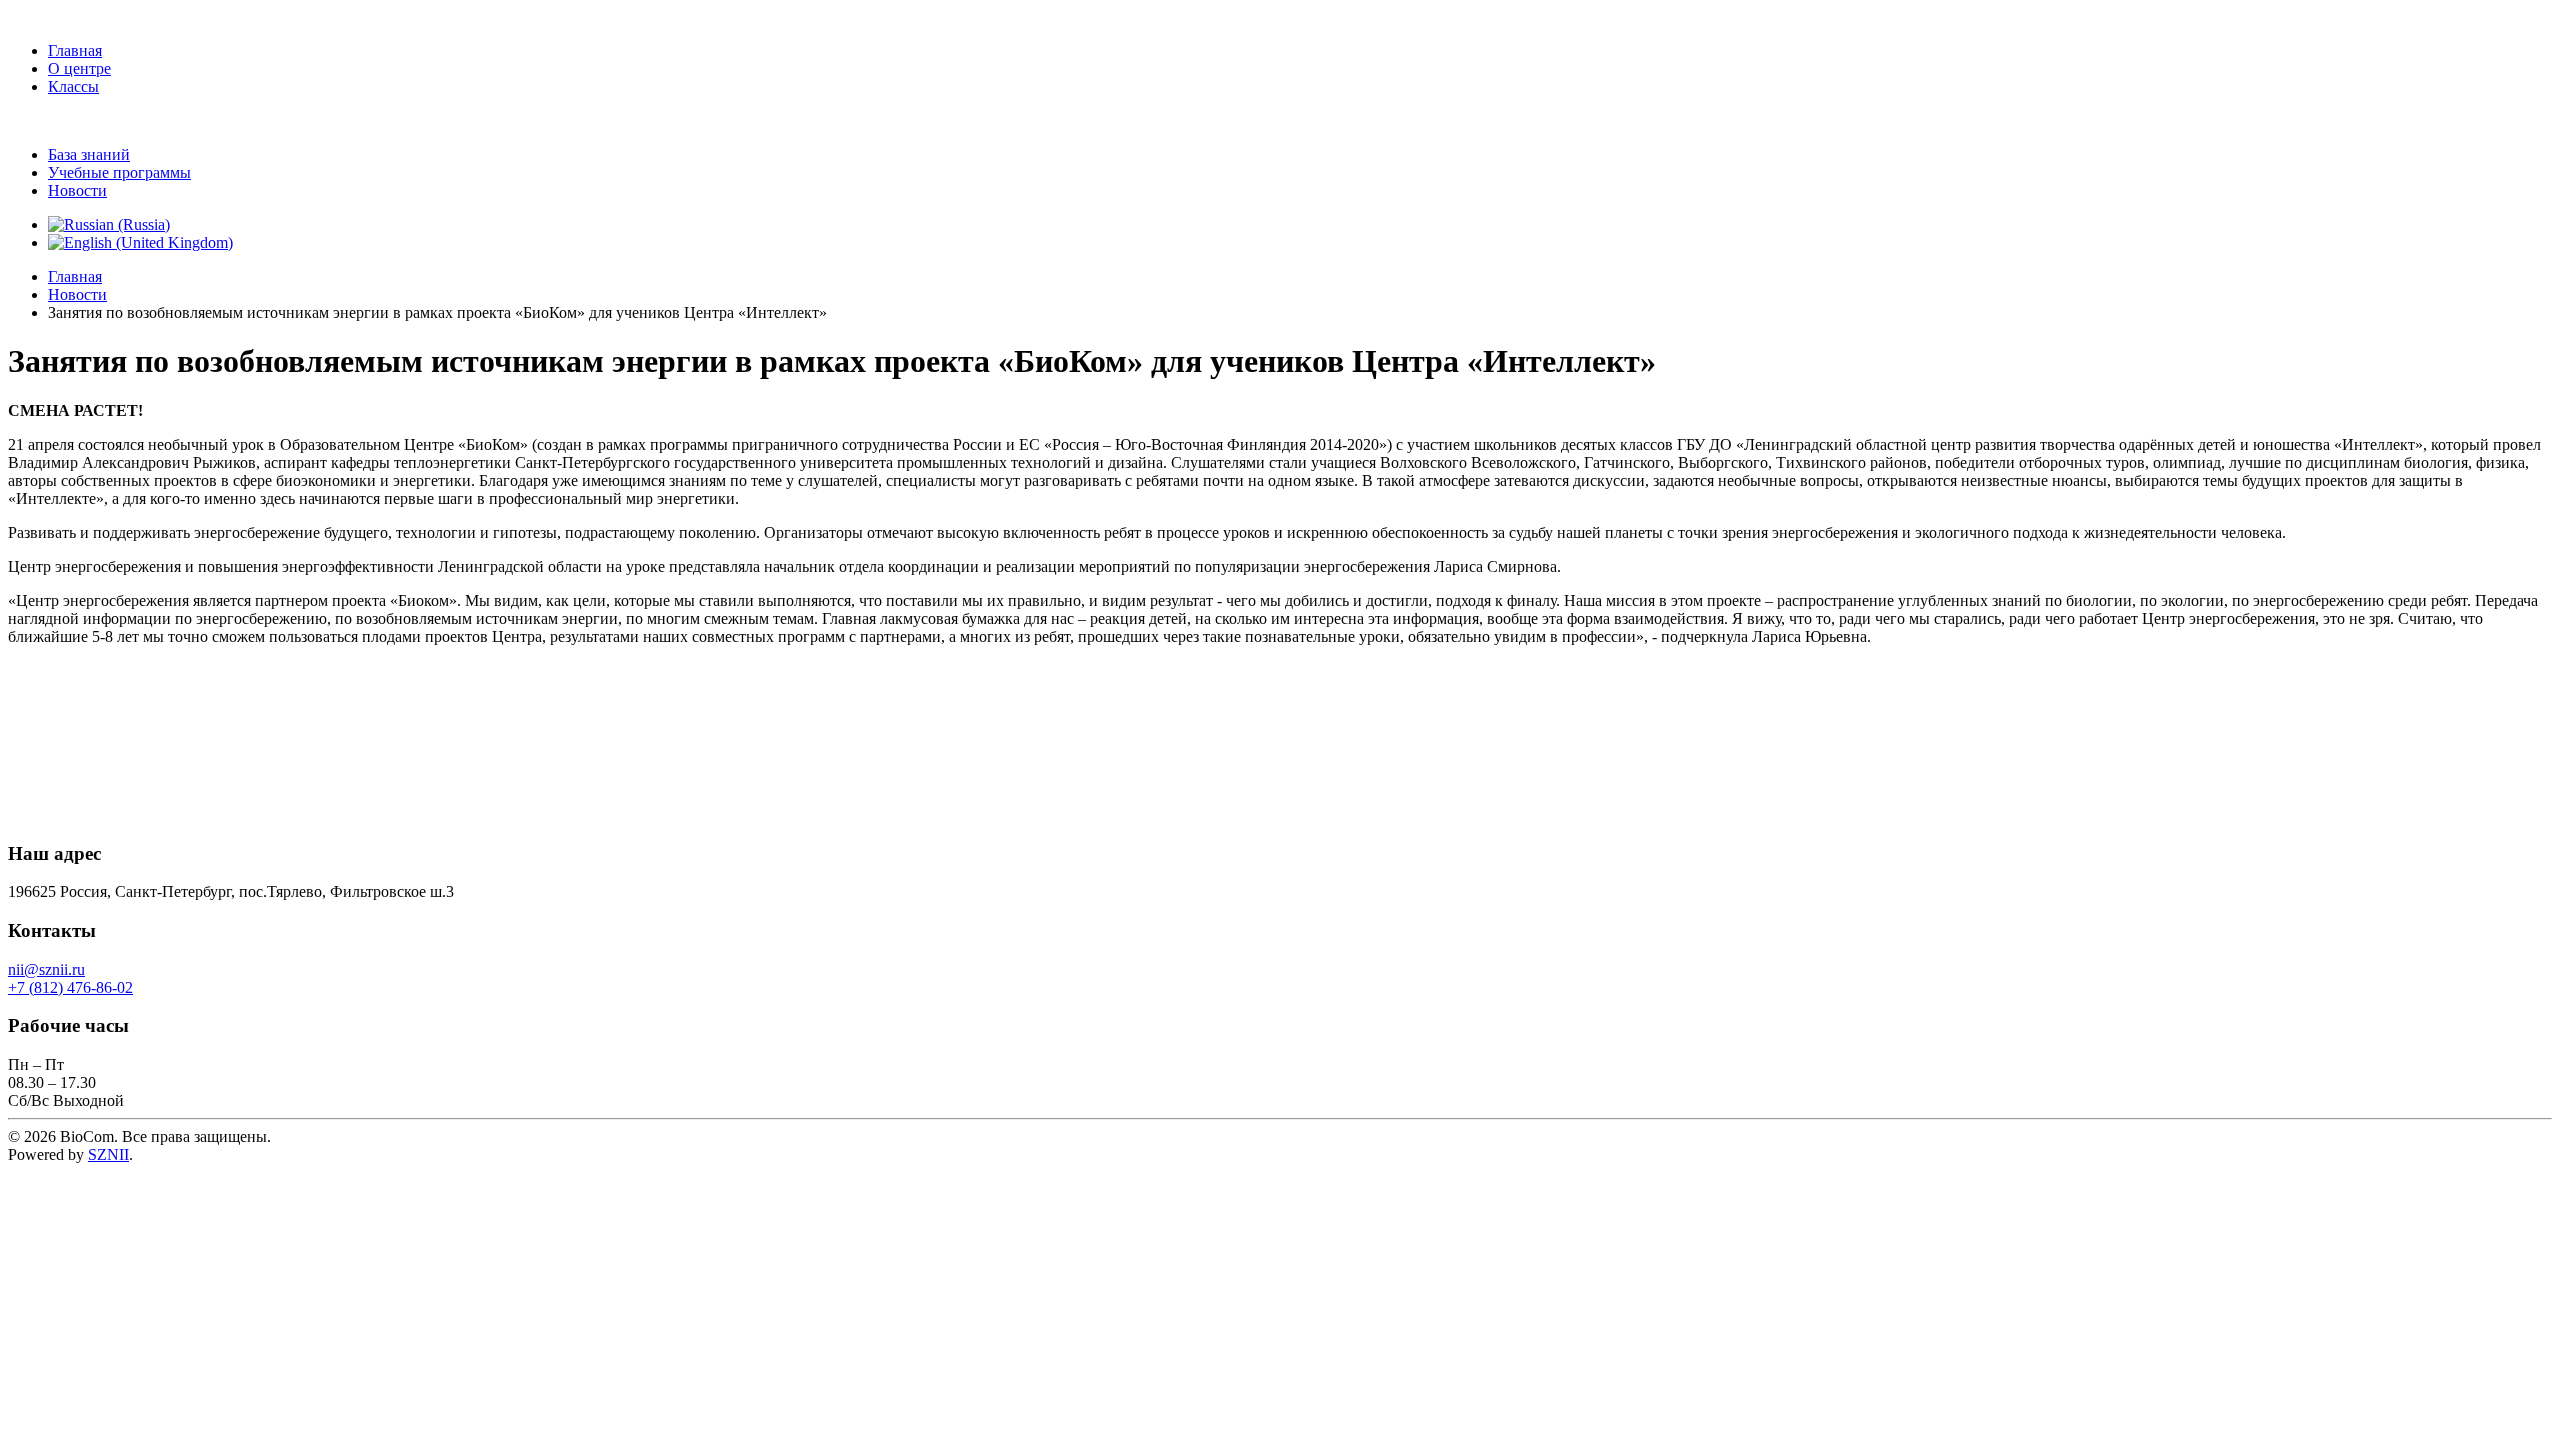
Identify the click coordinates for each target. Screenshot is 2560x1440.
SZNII (108, 1154)
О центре (79, 68)
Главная (75, 50)
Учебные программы (119, 172)
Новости (77, 190)
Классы (73, 86)
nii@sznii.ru (46, 969)
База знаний (89, 154)
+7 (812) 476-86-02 (70, 987)
